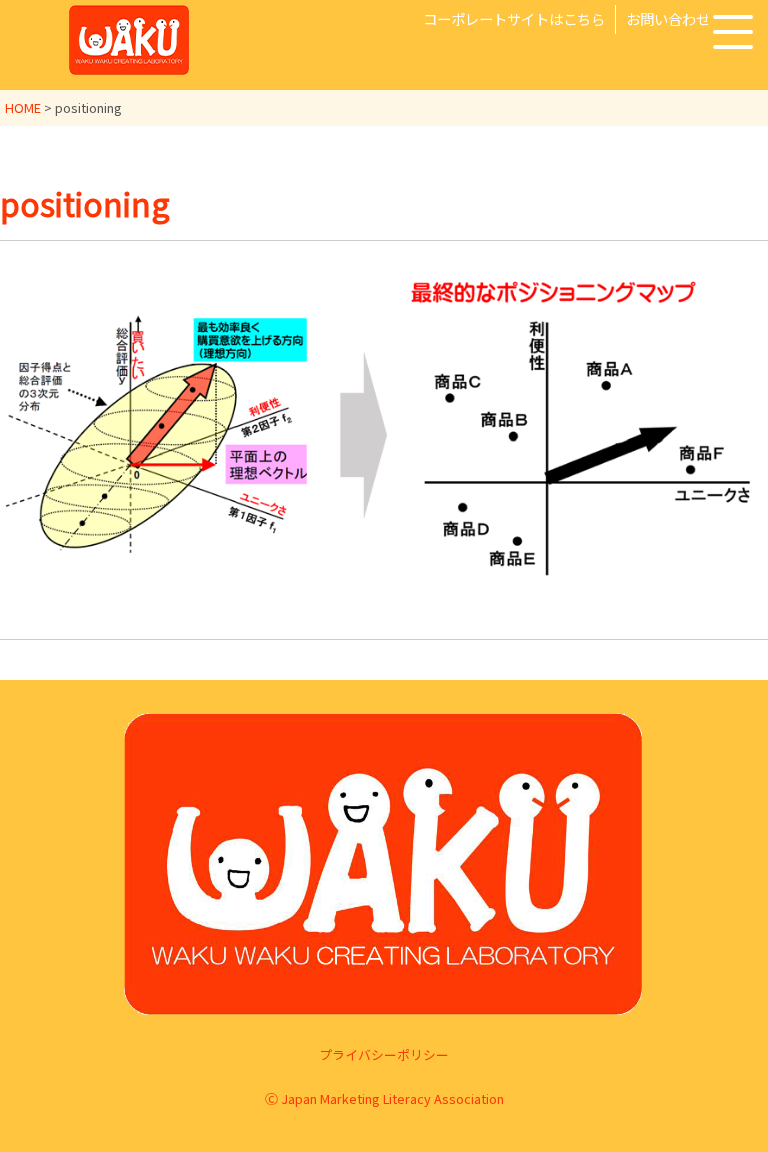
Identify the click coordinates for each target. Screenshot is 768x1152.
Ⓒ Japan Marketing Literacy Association (384, 1098)
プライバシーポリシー (384, 1054)
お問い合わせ (668, 18)
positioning (85, 203)
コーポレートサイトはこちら (514, 18)
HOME (23, 107)
